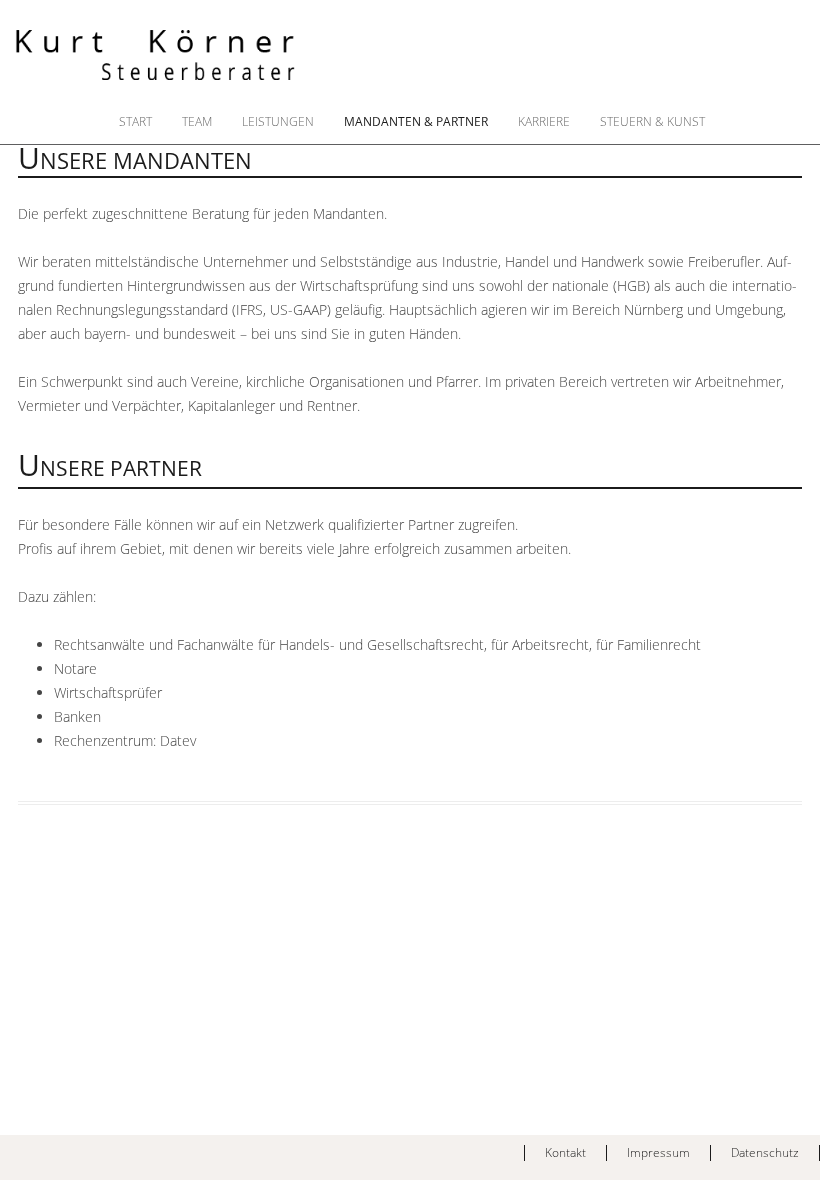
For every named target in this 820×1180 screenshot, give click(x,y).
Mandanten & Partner (416, 122)
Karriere (544, 122)
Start (135, 122)
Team (197, 122)
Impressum (658, 1152)
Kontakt (565, 1152)
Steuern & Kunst (652, 122)
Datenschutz (765, 1152)
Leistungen (278, 122)
